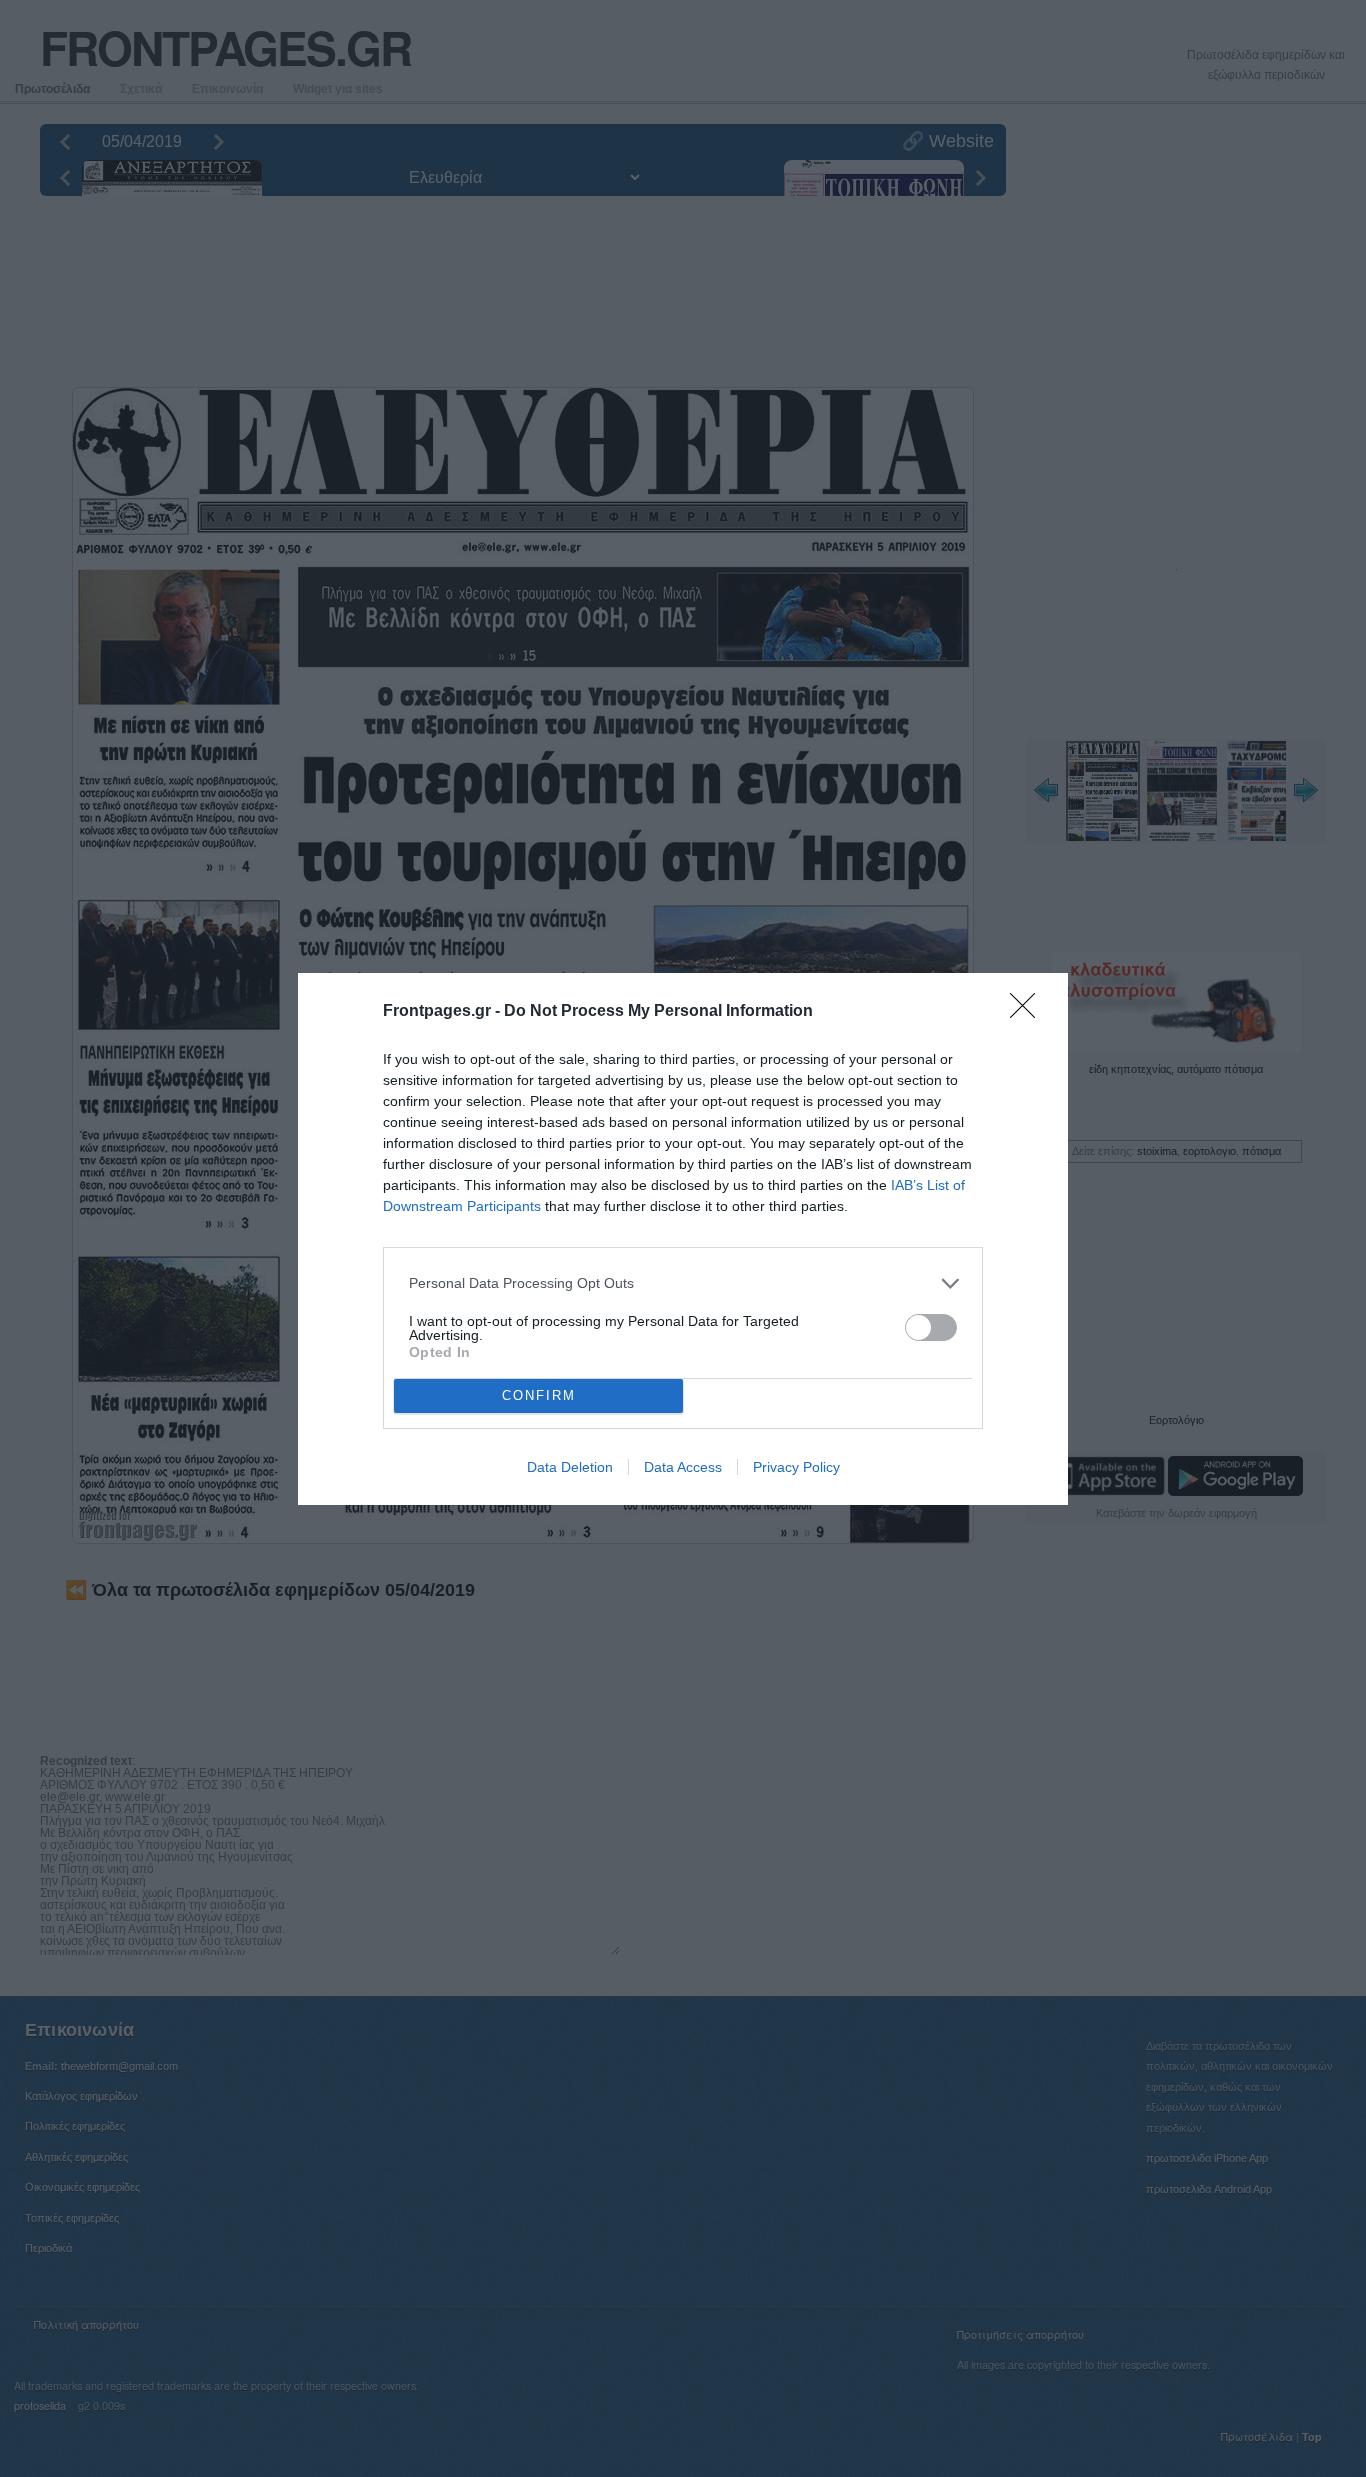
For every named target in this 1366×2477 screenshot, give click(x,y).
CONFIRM (539, 1395)
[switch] (931, 1327)
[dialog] (683, 1239)
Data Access (683, 1467)
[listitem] (683, 1283)
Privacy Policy (796, 1467)
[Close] (1029, 1012)
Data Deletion (570, 1467)
